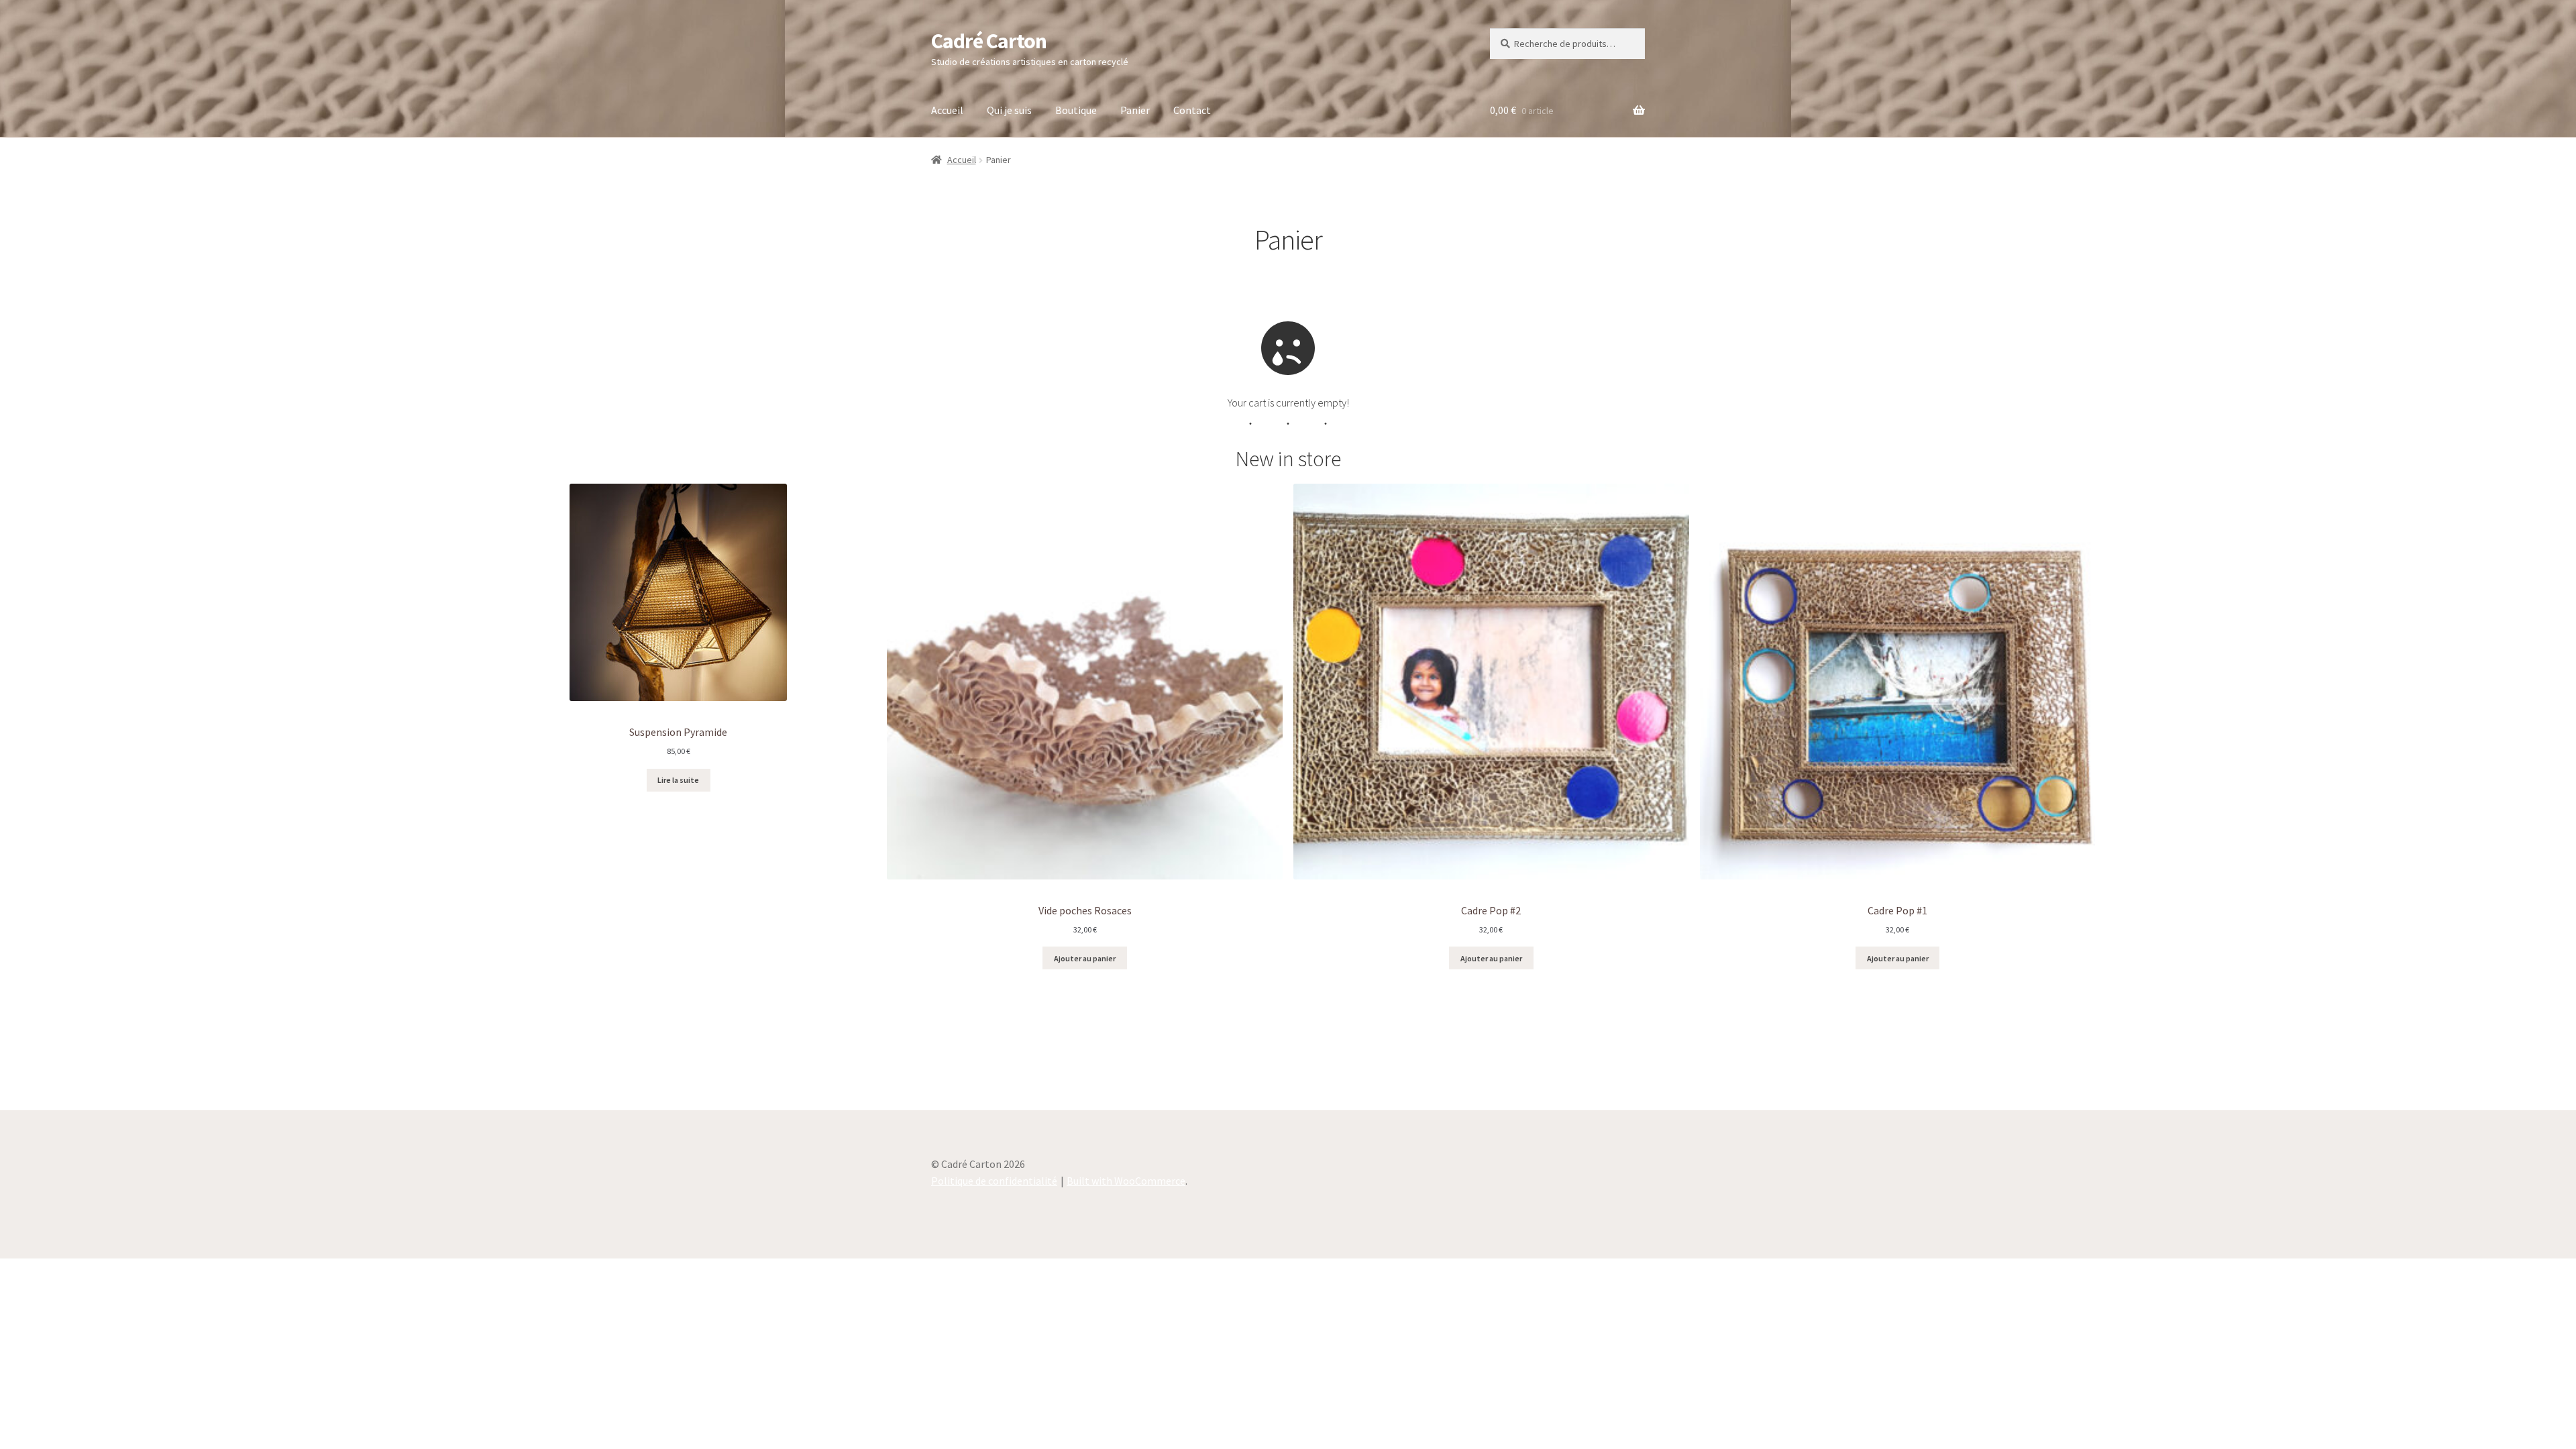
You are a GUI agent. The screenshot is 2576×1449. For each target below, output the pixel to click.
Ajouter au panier (1085, 958)
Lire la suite (678, 780)
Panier (1135, 110)
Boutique (1076, 110)
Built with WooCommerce (1126, 1181)
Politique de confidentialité (994, 1181)
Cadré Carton (989, 41)
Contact (1192, 110)
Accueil (947, 110)
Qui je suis (1009, 110)
